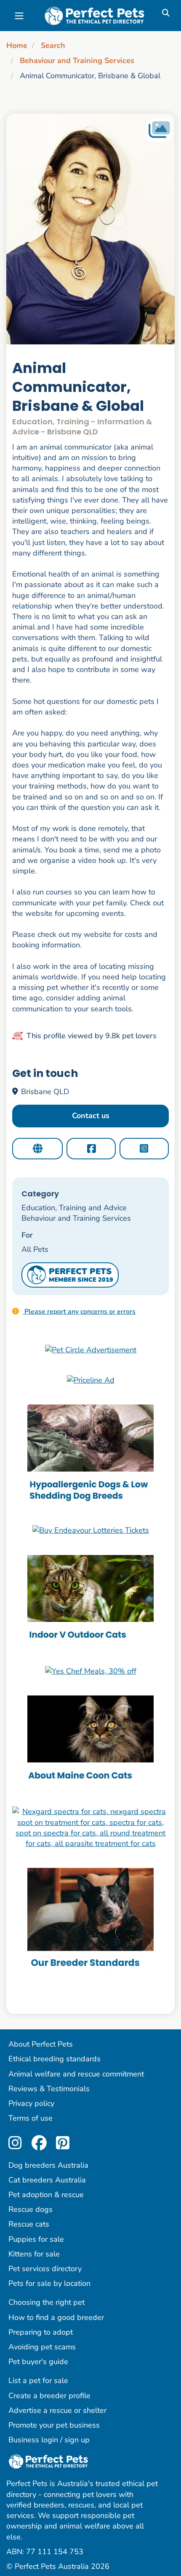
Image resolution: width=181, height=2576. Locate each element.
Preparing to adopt (41, 2332)
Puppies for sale (36, 2239)
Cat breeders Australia (47, 2180)
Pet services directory (45, 2269)
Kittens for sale (34, 2254)
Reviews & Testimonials (49, 2089)
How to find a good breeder (56, 2317)
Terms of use (31, 2118)
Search (53, 45)
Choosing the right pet (47, 2302)
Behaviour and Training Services (77, 61)
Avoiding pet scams (42, 2347)
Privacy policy (31, 2103)
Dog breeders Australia (48, 2165)
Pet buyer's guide (38, 2362)
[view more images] (90, 229)
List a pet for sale (38, 2380)
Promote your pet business (54, 2425)
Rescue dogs (31, 2209)
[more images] (159, 130)
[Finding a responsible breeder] (90, 1920)
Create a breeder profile (49, 2396)
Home (17, 45)
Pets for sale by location (49, 2283)
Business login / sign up (49, 2440)
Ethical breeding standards (55, 2059)
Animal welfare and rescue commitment (76, 2074)
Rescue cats (29, 2224)
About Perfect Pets (41, 2044)
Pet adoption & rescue (46, 2195)
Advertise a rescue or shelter (57, 2410)
